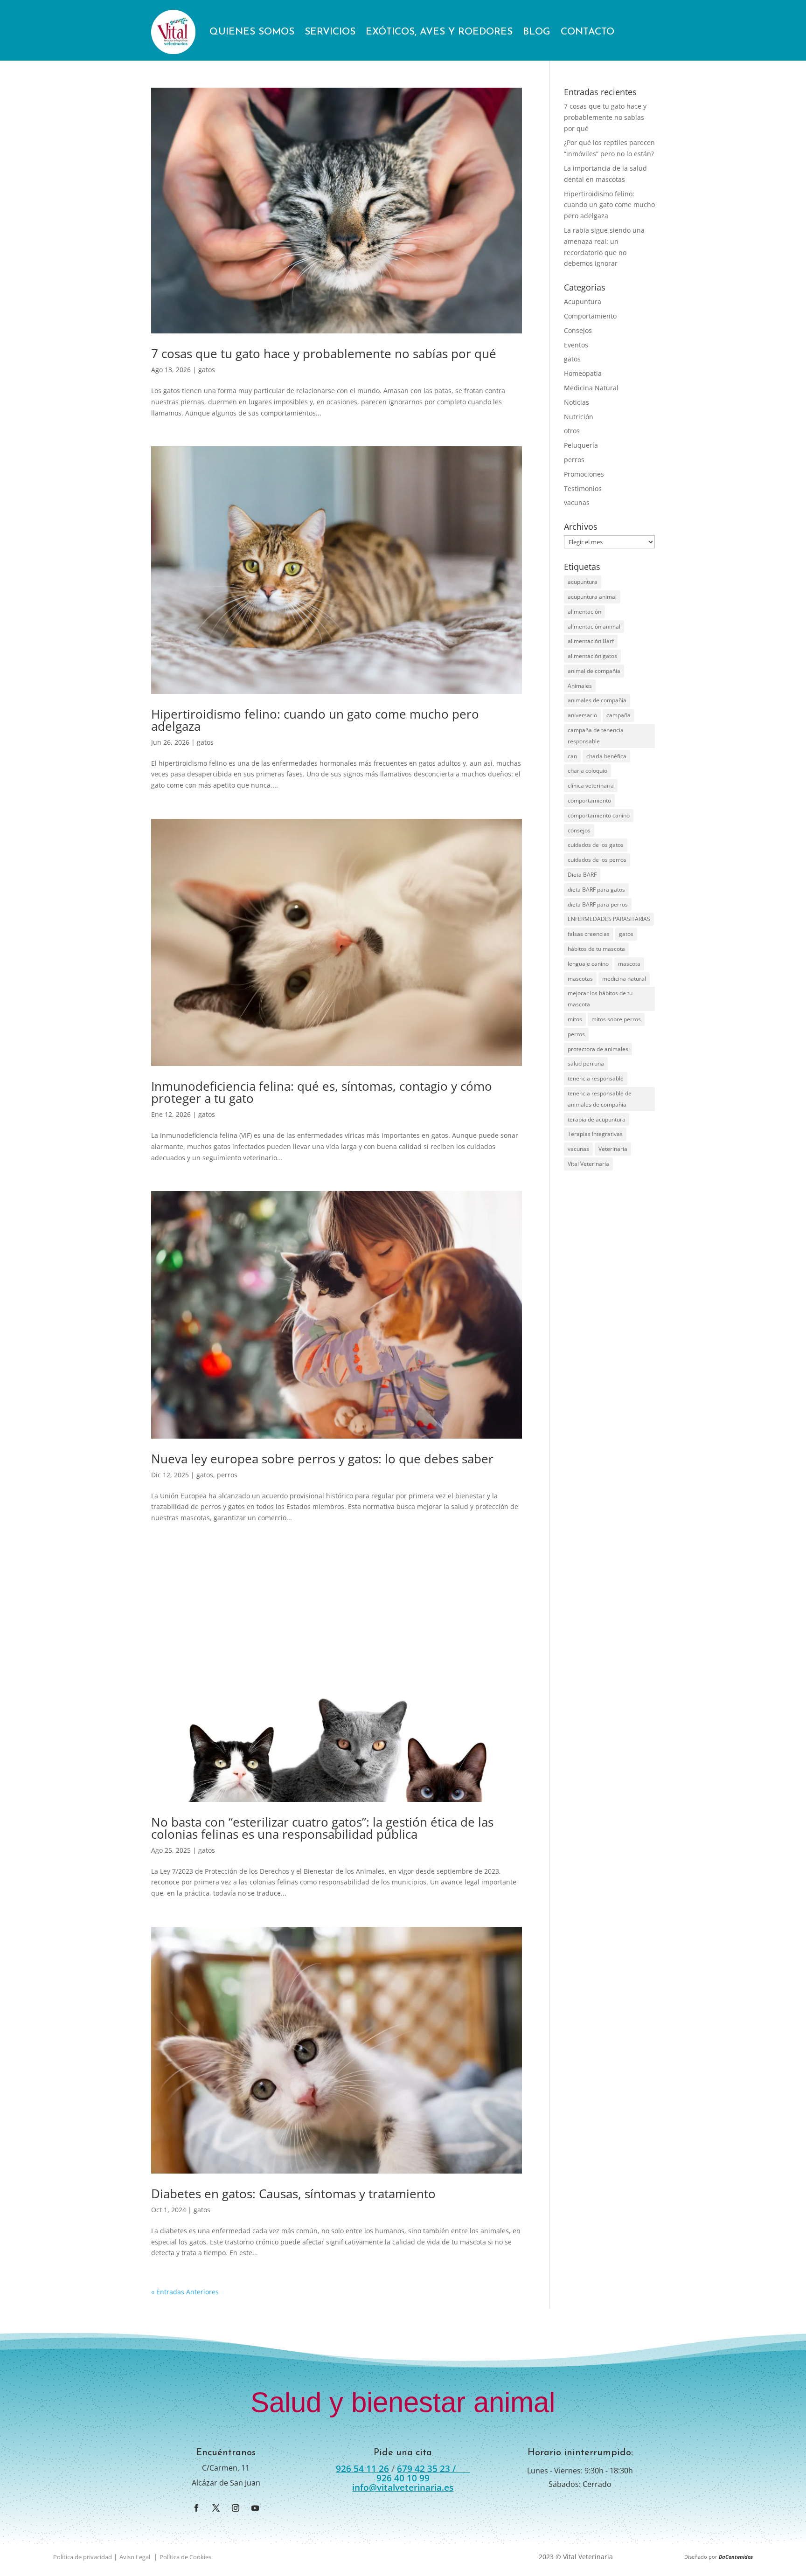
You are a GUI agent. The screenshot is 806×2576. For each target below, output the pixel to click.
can (572, 756)
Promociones (584, 474)
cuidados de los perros (597, 860)
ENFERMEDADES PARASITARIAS (609, 919)
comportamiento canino (599, 815)
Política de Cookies (185, 2557)
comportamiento (589, 800)
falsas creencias (589, 934)
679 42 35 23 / (433, 2469)
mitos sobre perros (616, 1019)
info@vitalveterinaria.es (403, 2487)
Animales (580, 686)
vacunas (577, 502)
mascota (629, 964)
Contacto (587, 32)
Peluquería (581, 445)
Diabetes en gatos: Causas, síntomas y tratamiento (293, 2194)
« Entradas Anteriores (185, 2292)
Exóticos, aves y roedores (439, 32)
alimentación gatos (592, 656)
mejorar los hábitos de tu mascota (600, 999)
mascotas (580, 979)
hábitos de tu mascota (596, 949)
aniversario (582, 715)
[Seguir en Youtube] (255, 2508)
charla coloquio (587, 771)
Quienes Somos (252, 32)
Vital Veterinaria (588, 1164)
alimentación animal (594, 627)
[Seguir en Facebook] (196, 2508)
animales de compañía (597, 700)
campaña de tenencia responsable (596, 736)
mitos (575, 1019)
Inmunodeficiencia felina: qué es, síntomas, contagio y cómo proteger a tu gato (322, 1092)
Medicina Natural (591, 388)
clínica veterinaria (591, 786)
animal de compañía (594, 671)
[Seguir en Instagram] (236, 2508)
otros (572, 431)
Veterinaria (613, 1149)
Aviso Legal (135, 2557)
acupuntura (583, 582)
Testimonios (583, 488)
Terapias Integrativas (595, 1134)
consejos (579, 830)
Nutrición (579, 417)
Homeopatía (583, 373)
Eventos (576, 345)
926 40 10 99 (403, 2478)
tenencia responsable (596, 1078)
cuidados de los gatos (596, 845)
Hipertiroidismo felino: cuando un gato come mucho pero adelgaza (315, 720)
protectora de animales (598, 1049)
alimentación (584, 612)
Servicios (330, 32)
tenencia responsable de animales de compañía (600, 1099)
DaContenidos (736, 2557)
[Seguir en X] (216, 2508)
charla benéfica (606, 756)
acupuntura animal (592, 597)
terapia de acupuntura (597, 1119)
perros (227, 1475)
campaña (618, 715)
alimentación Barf (591, 641)
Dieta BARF (582, 875)
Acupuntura (583, 301)
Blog (537, 32)
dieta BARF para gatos (596, 890)
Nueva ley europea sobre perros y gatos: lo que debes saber (322, 1459)
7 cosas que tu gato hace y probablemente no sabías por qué (324, 353)
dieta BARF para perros (598, 904)
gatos (207, 370)
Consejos (578, 330)
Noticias (577, 402)
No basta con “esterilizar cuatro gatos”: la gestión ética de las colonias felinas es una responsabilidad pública (322, 1828)
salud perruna (586, 1063)
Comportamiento (590, 316)
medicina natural (624, 979)
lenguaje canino (588, 964)
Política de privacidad (83, 2557)
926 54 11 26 (362, 2469)
